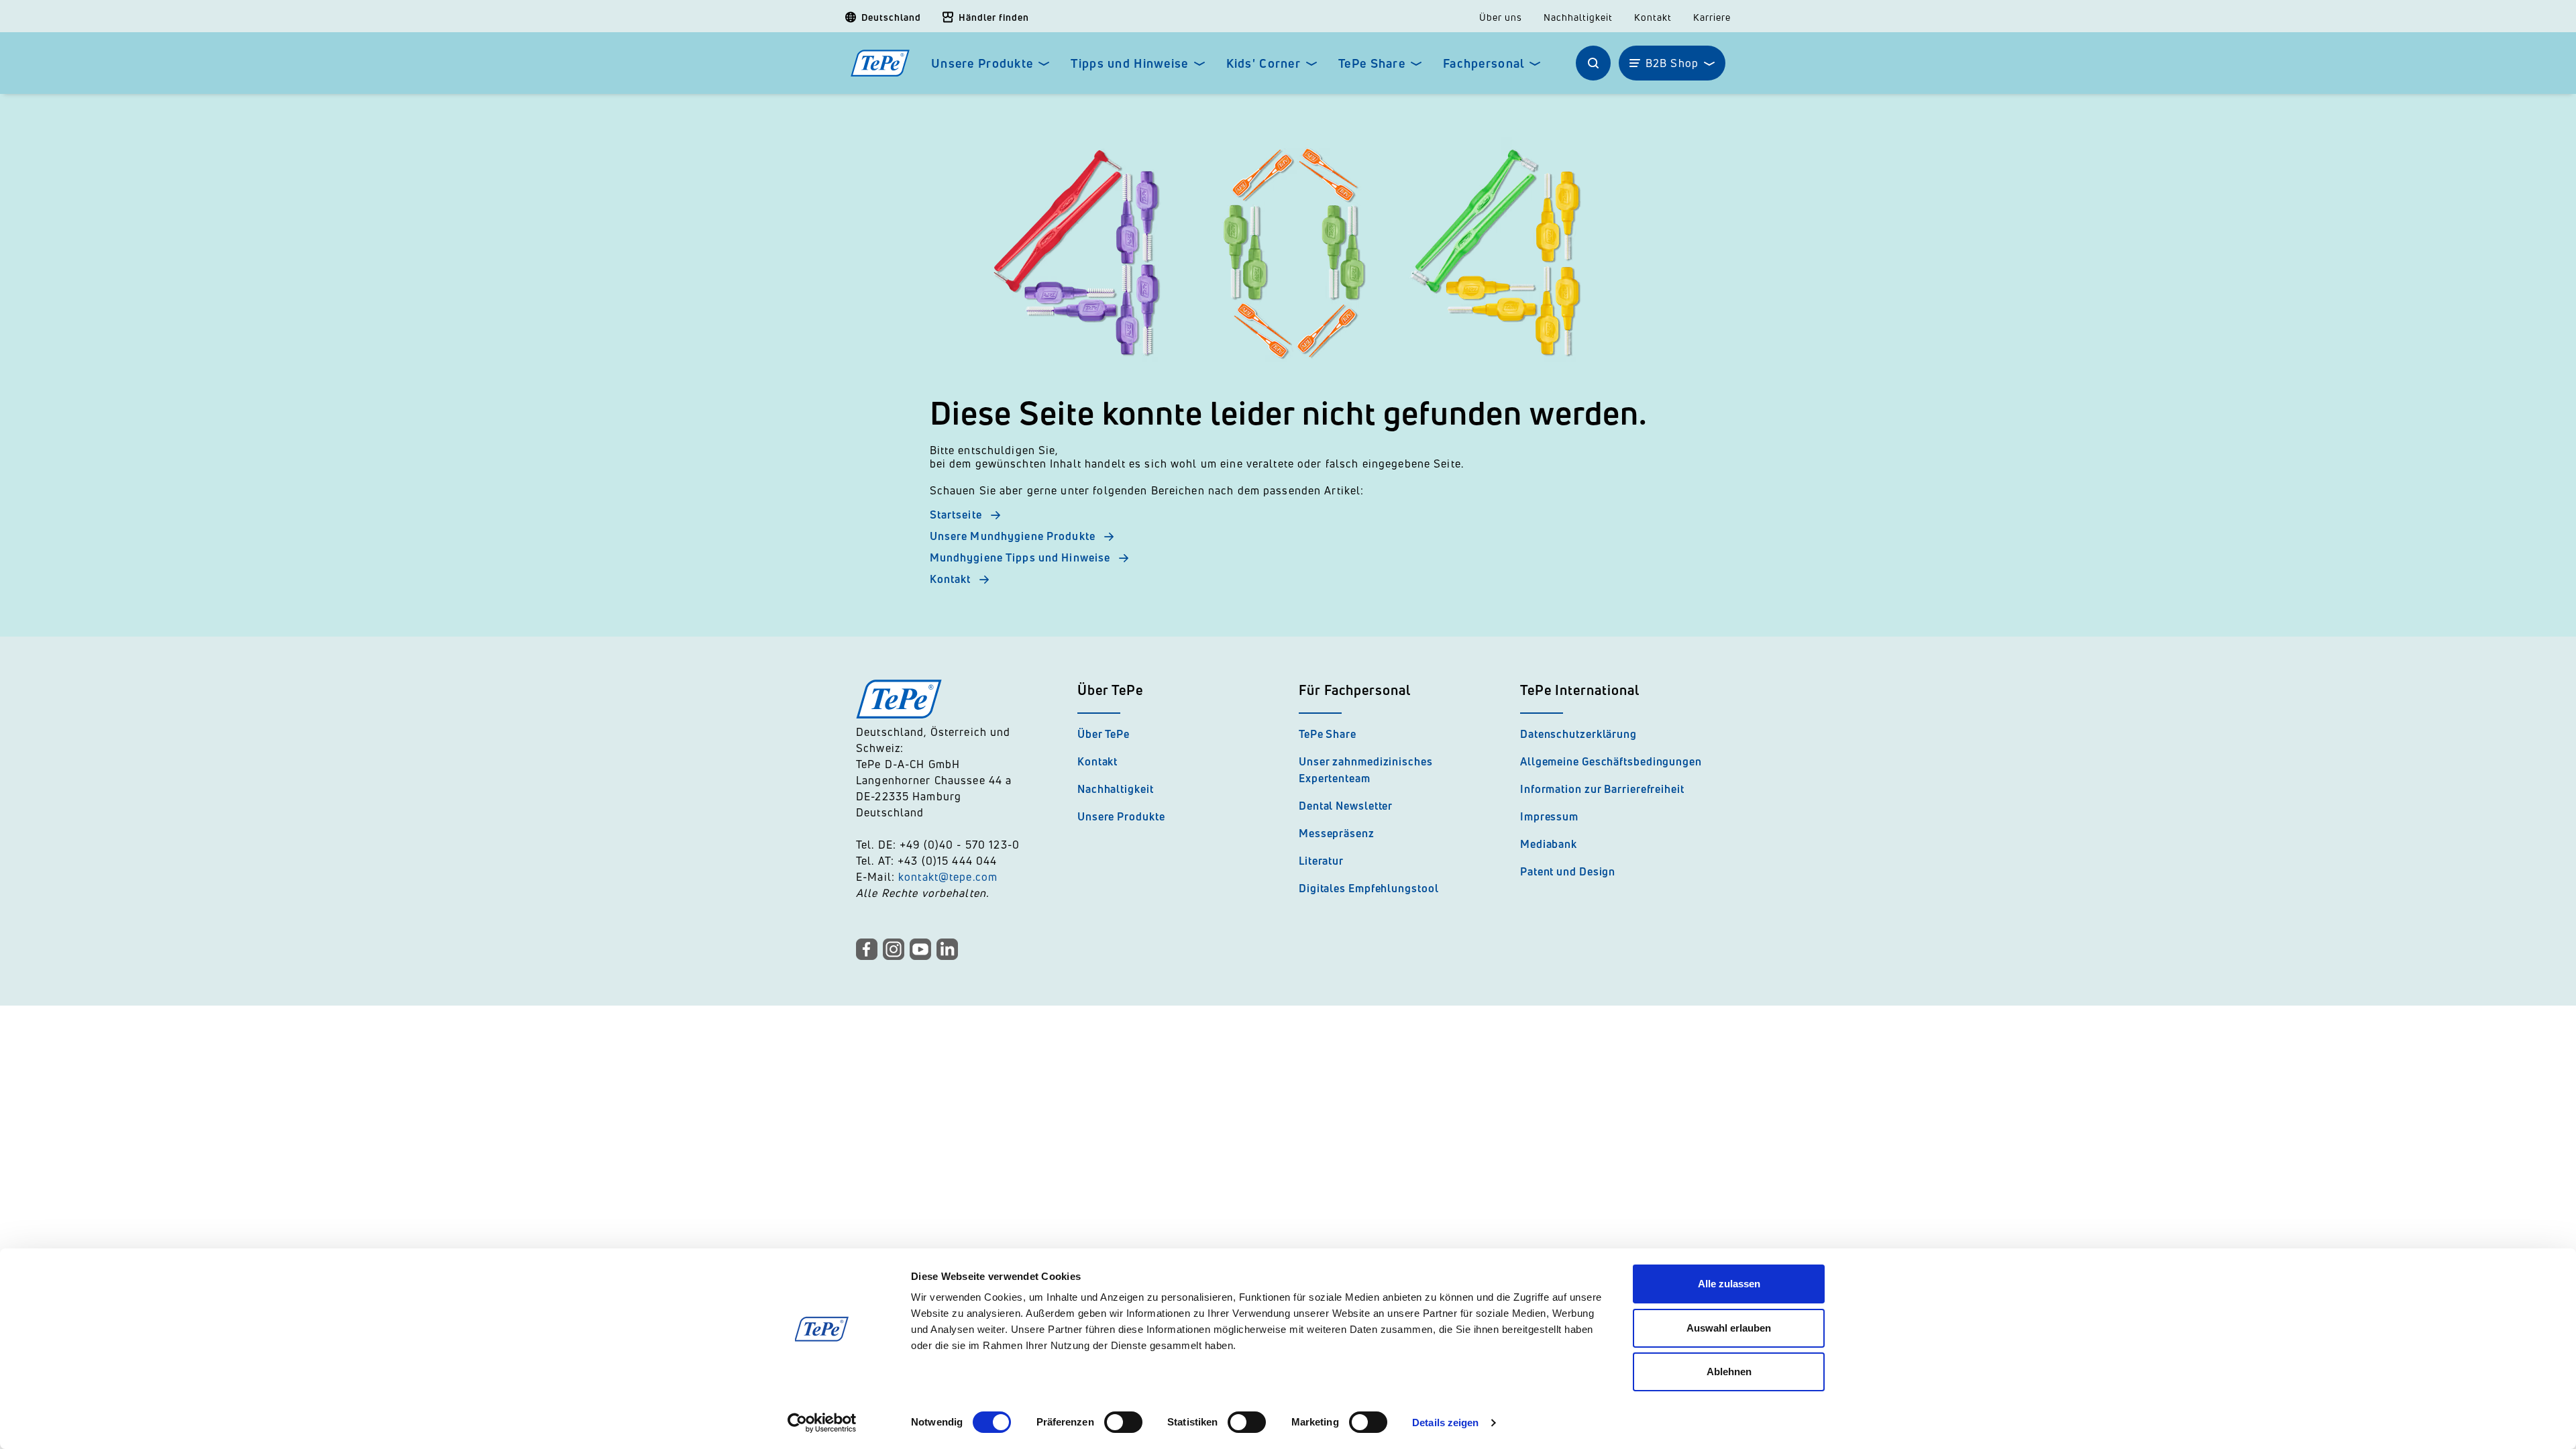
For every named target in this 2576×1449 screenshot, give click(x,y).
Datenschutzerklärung (1578, 734)
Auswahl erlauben (1729, 1328)
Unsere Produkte (982, 63)
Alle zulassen (1729, 1284)
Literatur (1321, 861)
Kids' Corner (1264, 63)
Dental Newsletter (1346, 806)
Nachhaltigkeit (1578, 17)
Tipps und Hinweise (1129, 63)
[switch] (1123, 1422)
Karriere (1712, 17)
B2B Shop (1672, 63)
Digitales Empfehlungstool (1369, 888)
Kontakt (1653, 17)
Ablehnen (1729, 1372)
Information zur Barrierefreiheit (1602, 789)
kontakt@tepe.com (948, 877)
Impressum (1549, 816)
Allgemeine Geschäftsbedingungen (1611, 761)
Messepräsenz (1337, 833)
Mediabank (1549, 844)
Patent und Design (1568, 871)
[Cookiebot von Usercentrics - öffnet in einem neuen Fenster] (822, 1423)
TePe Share (1372, 63)
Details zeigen (1445, 1423)
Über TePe (1104, 734)
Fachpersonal (1484, 63)
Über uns (1501, 17)
